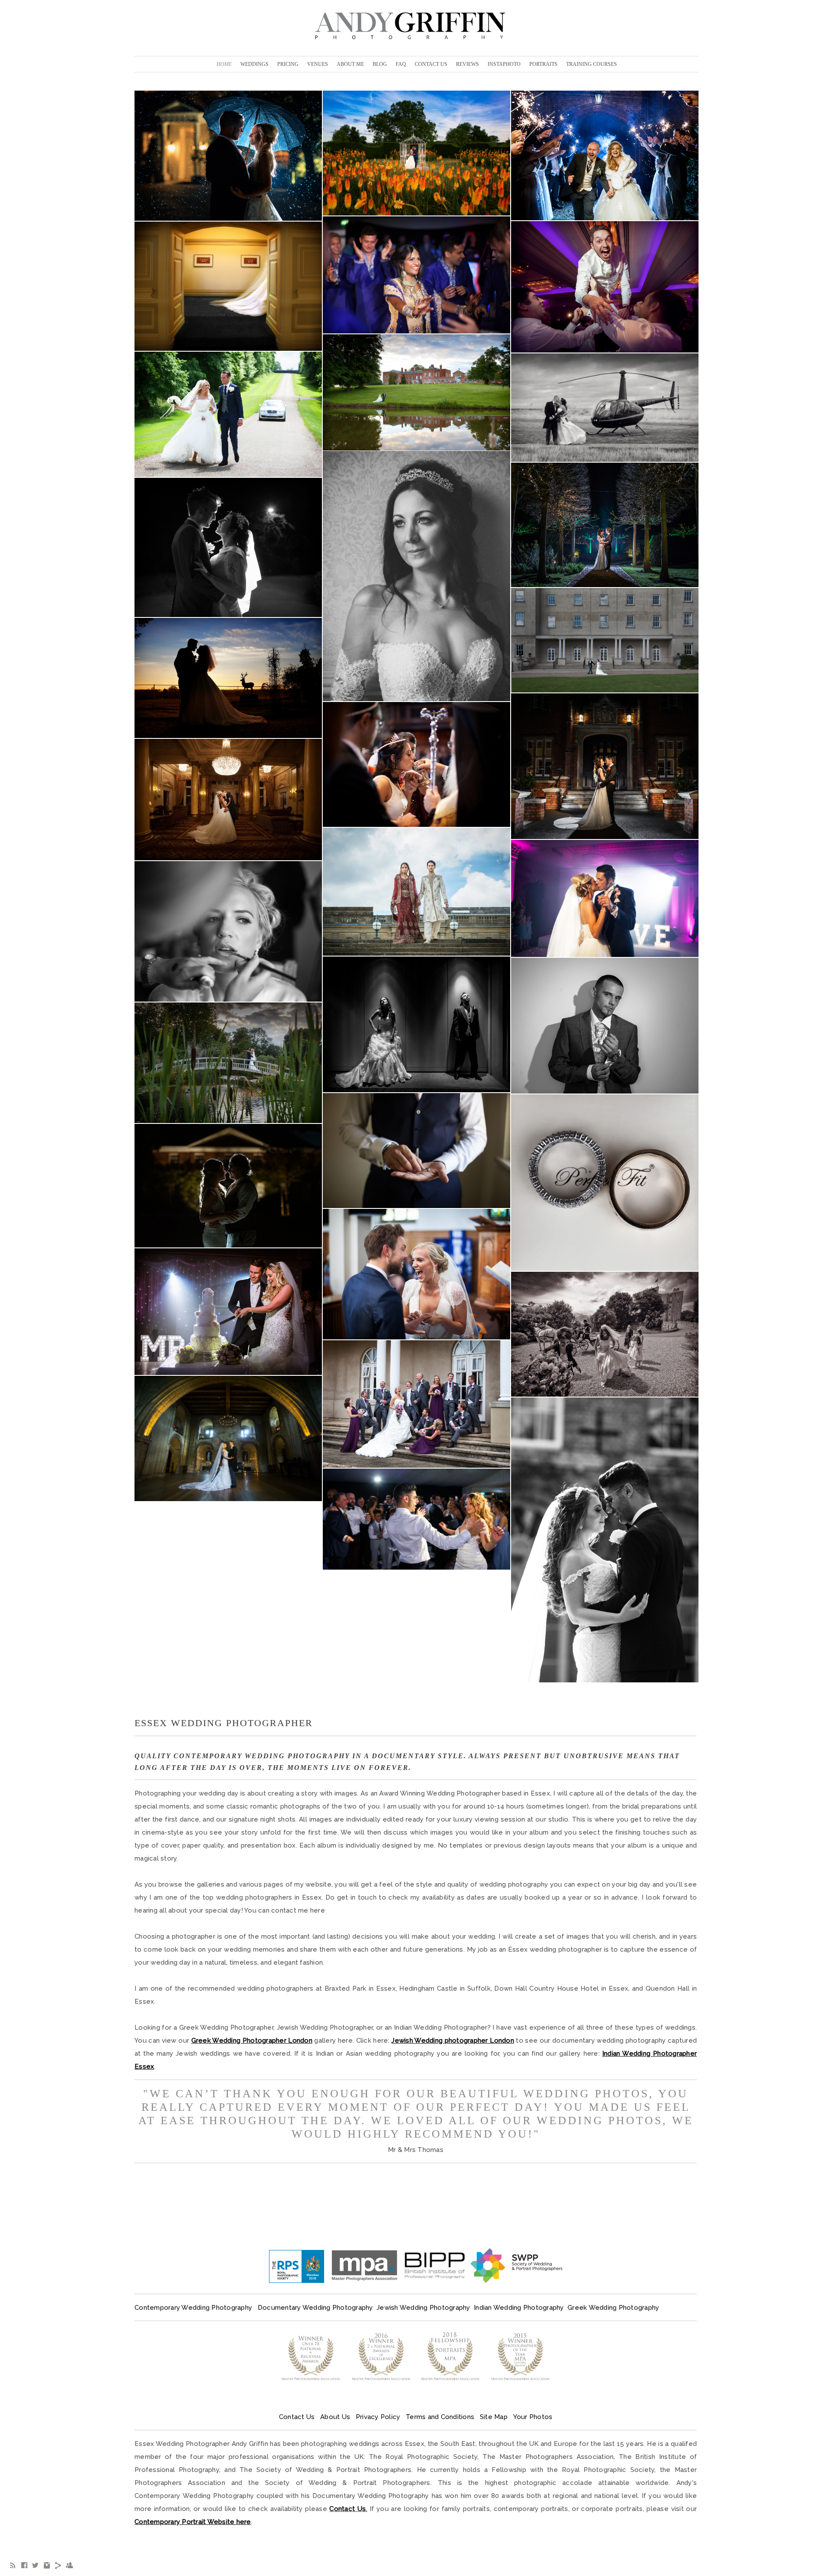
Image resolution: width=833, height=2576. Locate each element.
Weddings (254, 64)
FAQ (401, 64)
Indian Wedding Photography (519, 2308)
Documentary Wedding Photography (316, 2308)
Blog (380, 64)
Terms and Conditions (440, 2417)
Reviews (467, 64)
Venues (318, 64)
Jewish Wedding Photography (423, 2308)
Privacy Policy (378, 2417)
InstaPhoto (504, 64)
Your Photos (533, 2417)
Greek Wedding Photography (613, 2308)
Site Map (494, 2417)
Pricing (288, 64)
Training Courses (592, 64)
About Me (350, 64)
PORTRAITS (543, 64)
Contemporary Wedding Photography (193, 2308)
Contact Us (297, 2417)
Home (224, 64)
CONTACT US (431, 64)
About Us (335, 2417)
